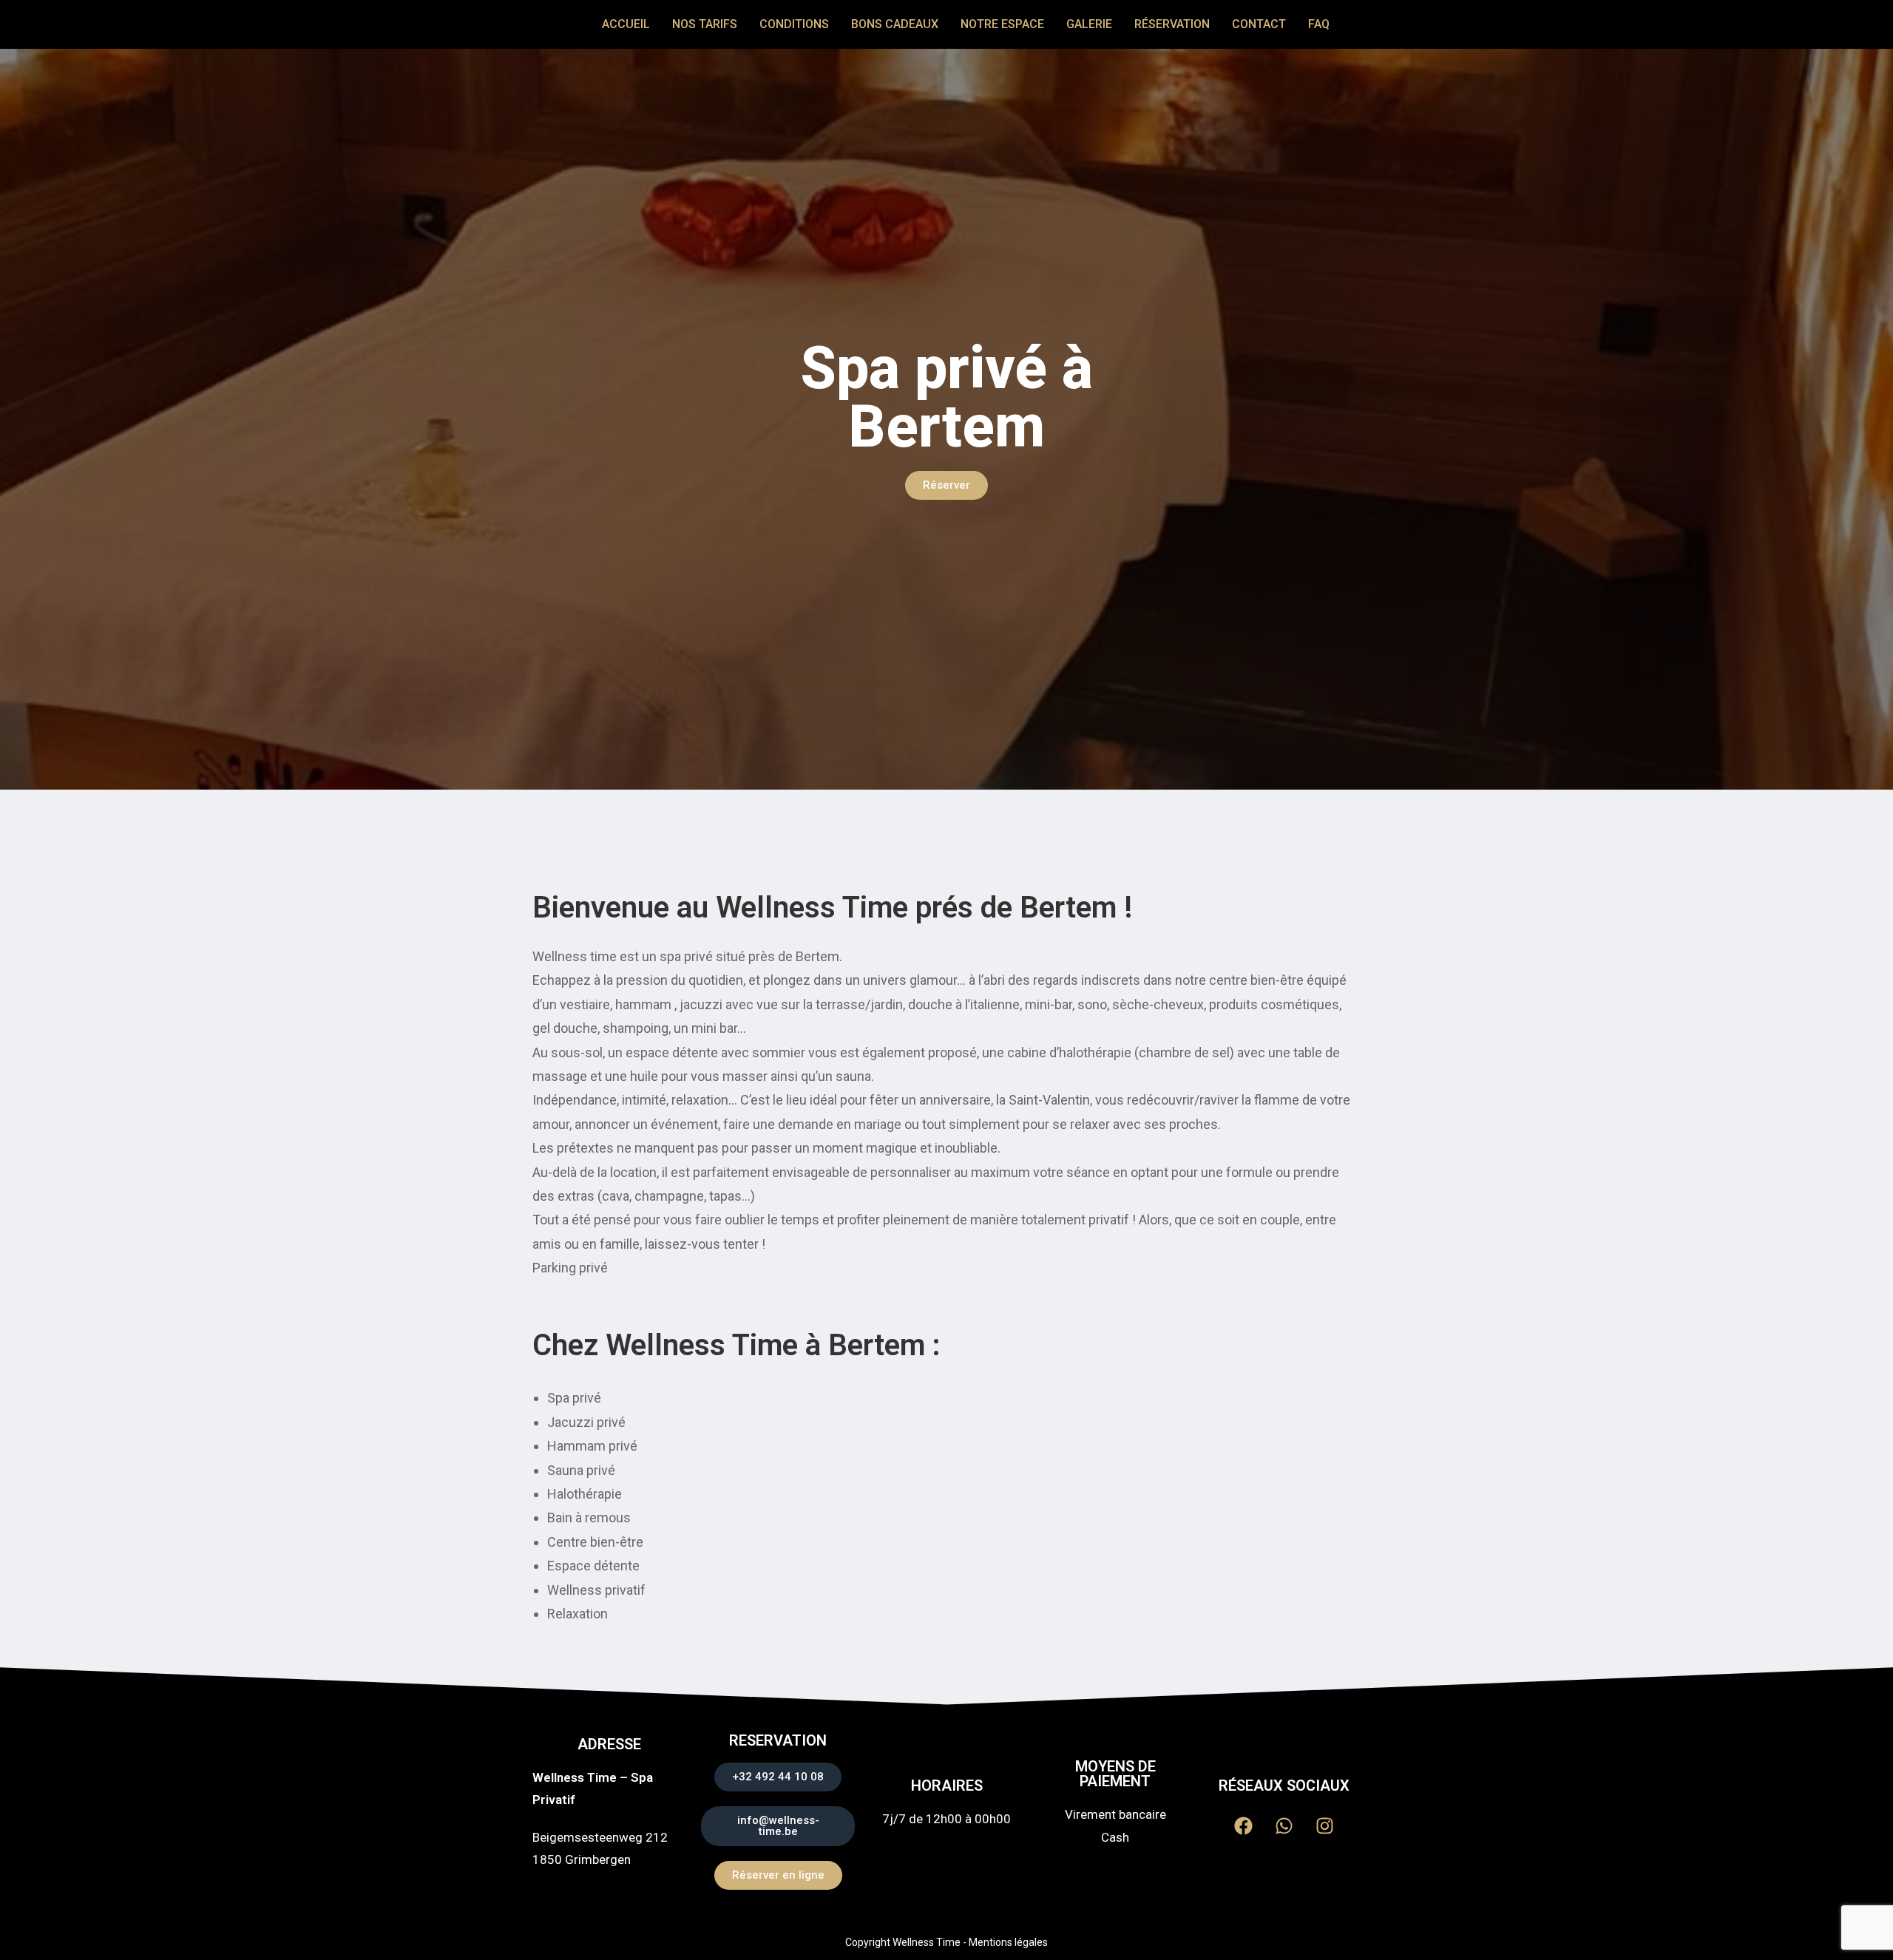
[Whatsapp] (1284, 1826)
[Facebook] (1243, 1826)
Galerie (1089, 24)
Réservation (1172, 24)
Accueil (626, 24)
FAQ (1319, 24)
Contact (1259, 24)
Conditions (794, 24)
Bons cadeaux (895, 24)
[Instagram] (1324, 1826)
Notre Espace (1002, 24)
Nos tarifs (705, 24)
